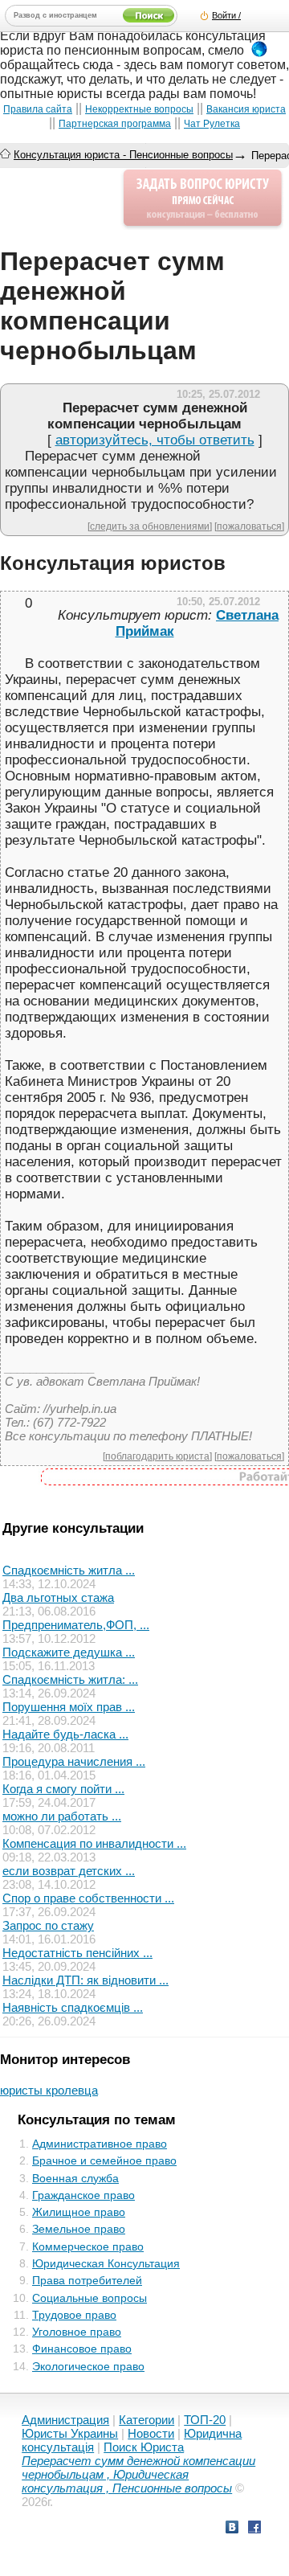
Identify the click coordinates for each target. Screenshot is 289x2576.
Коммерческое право (88, 2246)
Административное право (100, 2144)
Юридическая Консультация (106, 2263)
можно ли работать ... (62, 1816)
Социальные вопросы (90, 2298)
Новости (151, 2433)
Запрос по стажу (48, 1925)
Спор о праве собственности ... (88, 1898)
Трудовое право (74, 2315)
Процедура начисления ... (74, 1761)
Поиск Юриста (144, 2447)
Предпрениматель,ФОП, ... (76, 1625)
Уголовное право (77, 2332)
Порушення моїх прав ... (69, 1707)
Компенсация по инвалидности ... (94, 1843)
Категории (147, 2420)
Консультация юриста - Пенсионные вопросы (123, 155)
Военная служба (75, 2178)
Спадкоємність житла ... (69, 1570)
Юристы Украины (70, 2433)
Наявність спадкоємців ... (73, 2007)
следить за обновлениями (150, 526)
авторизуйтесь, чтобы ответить (155, 440)
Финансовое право (82, 2349)
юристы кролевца (49, 2090)
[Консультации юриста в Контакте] (232, 2529)
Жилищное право (79, 2212)
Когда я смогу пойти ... (63, 1789)
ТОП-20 (205, 2420)
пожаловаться (249, 526)
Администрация (65, 2420)
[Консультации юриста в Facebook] (254, 2529)
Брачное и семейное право (104, 2160)
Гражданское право (83, 2195)
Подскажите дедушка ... (69, 1652)
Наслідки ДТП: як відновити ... (85, 1980)
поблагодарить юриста (157, 1456)
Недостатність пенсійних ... (77, 1953)
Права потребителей (87, 2280)
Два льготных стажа (58, 1597)
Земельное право (79, 2229)
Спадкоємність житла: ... (70, 1679)
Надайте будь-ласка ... (65, 1734)
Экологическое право (88, 2366)
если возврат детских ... (69, 1871)
